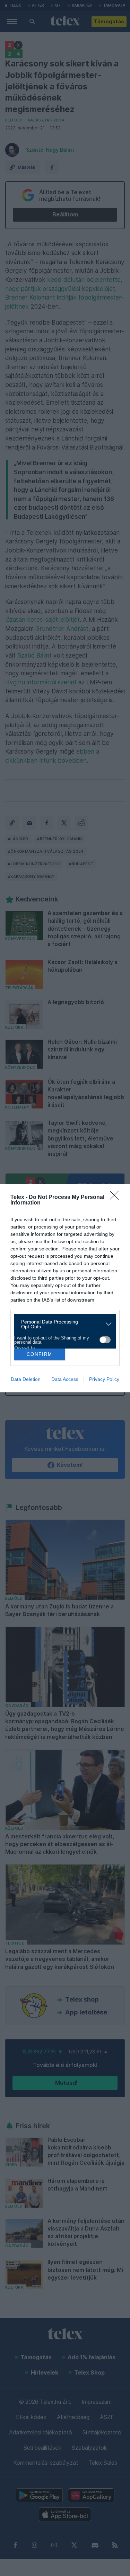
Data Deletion (26, 1379)
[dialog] (65, 1288)
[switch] (105, 1340)
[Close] (116, 1198)
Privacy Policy (104, 1379)
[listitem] (62, 1324)
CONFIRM (40, 1354)
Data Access (65, 1379)
